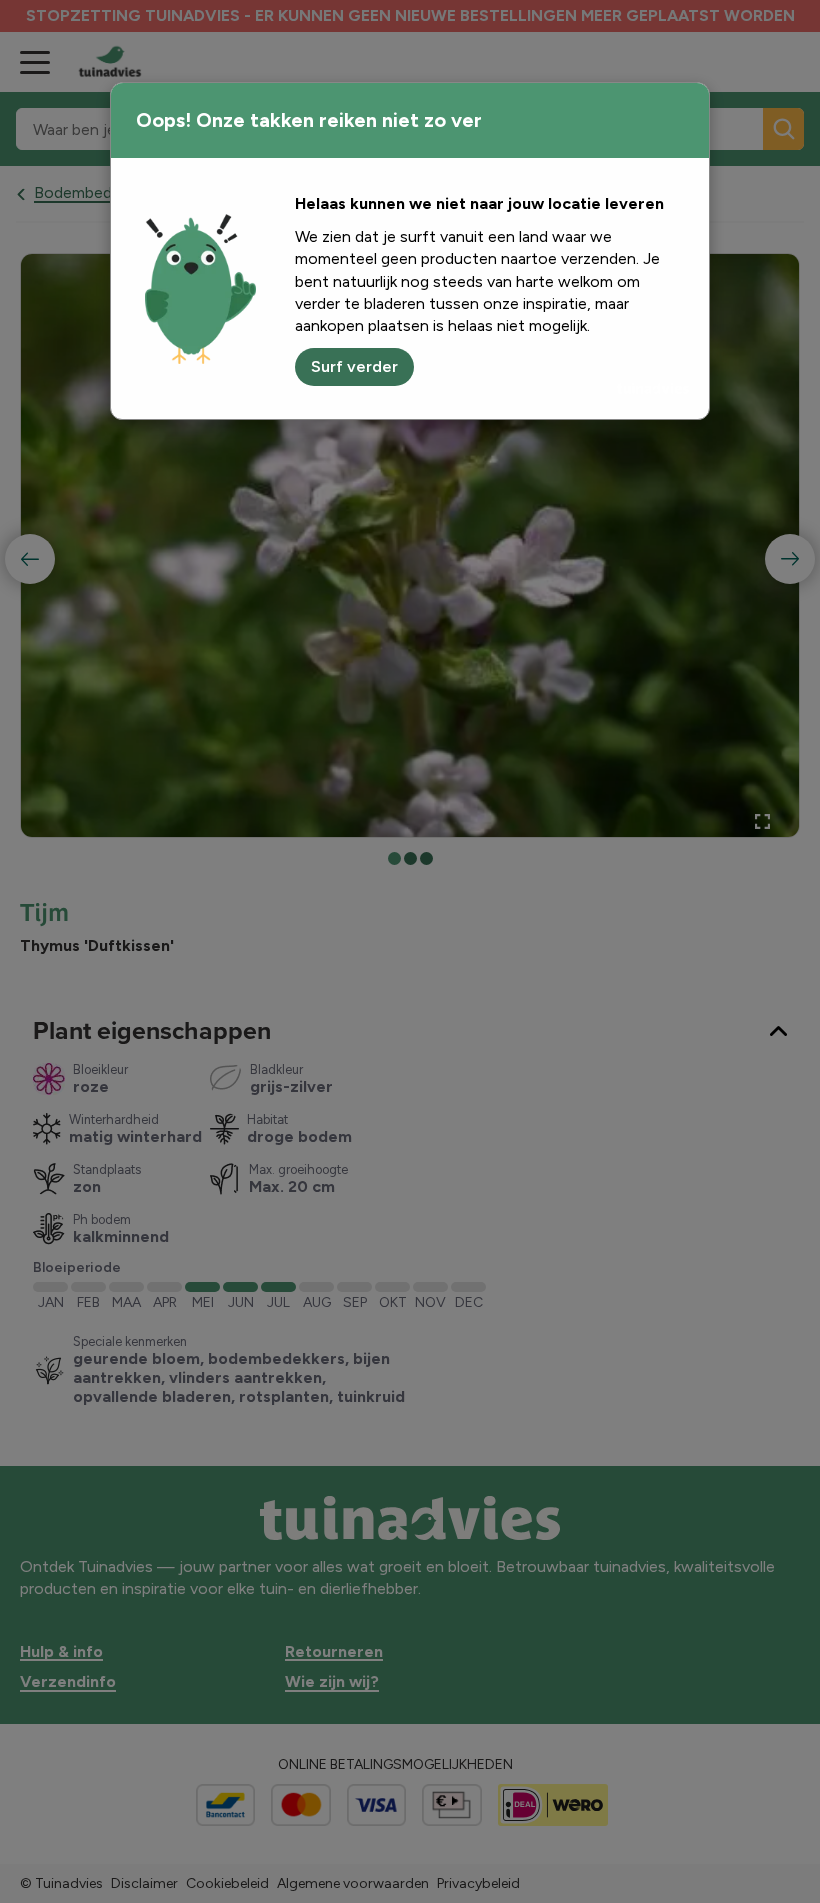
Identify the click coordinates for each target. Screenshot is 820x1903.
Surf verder (354, 366)
